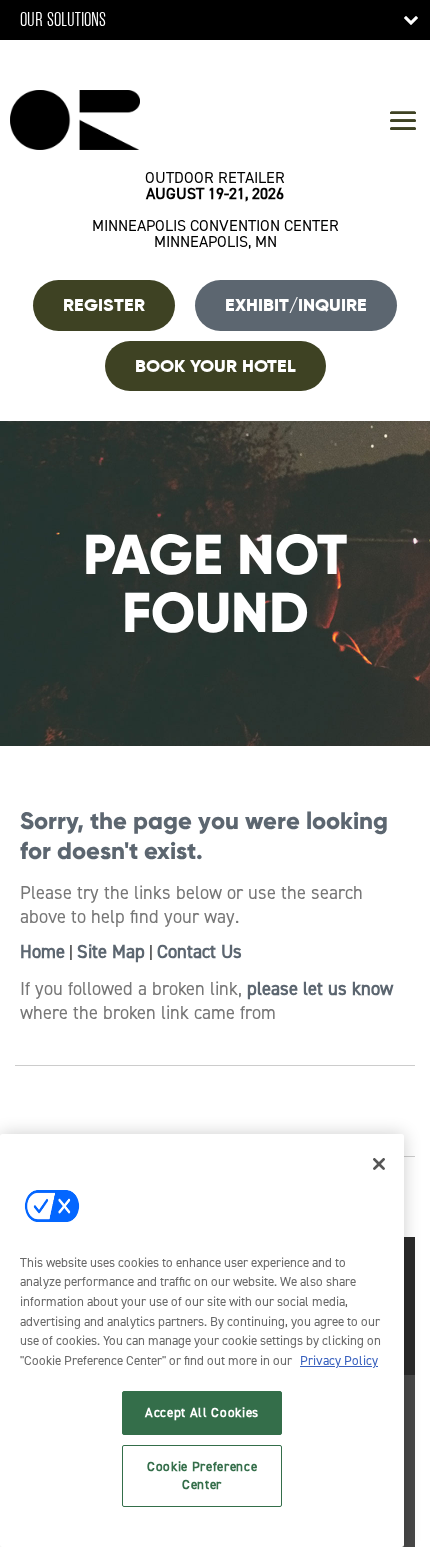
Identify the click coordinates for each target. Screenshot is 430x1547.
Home (42, 952)
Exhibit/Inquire (296, 305)
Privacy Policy (339, 1360)
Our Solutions (63, 19)
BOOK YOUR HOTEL (215, 366)
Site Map (111, 952)
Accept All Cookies (202, 1412)
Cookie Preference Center (202, 1475)
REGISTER (104, 305)
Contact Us (199, 952)
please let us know (320, 989)
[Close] (379, 1164)
